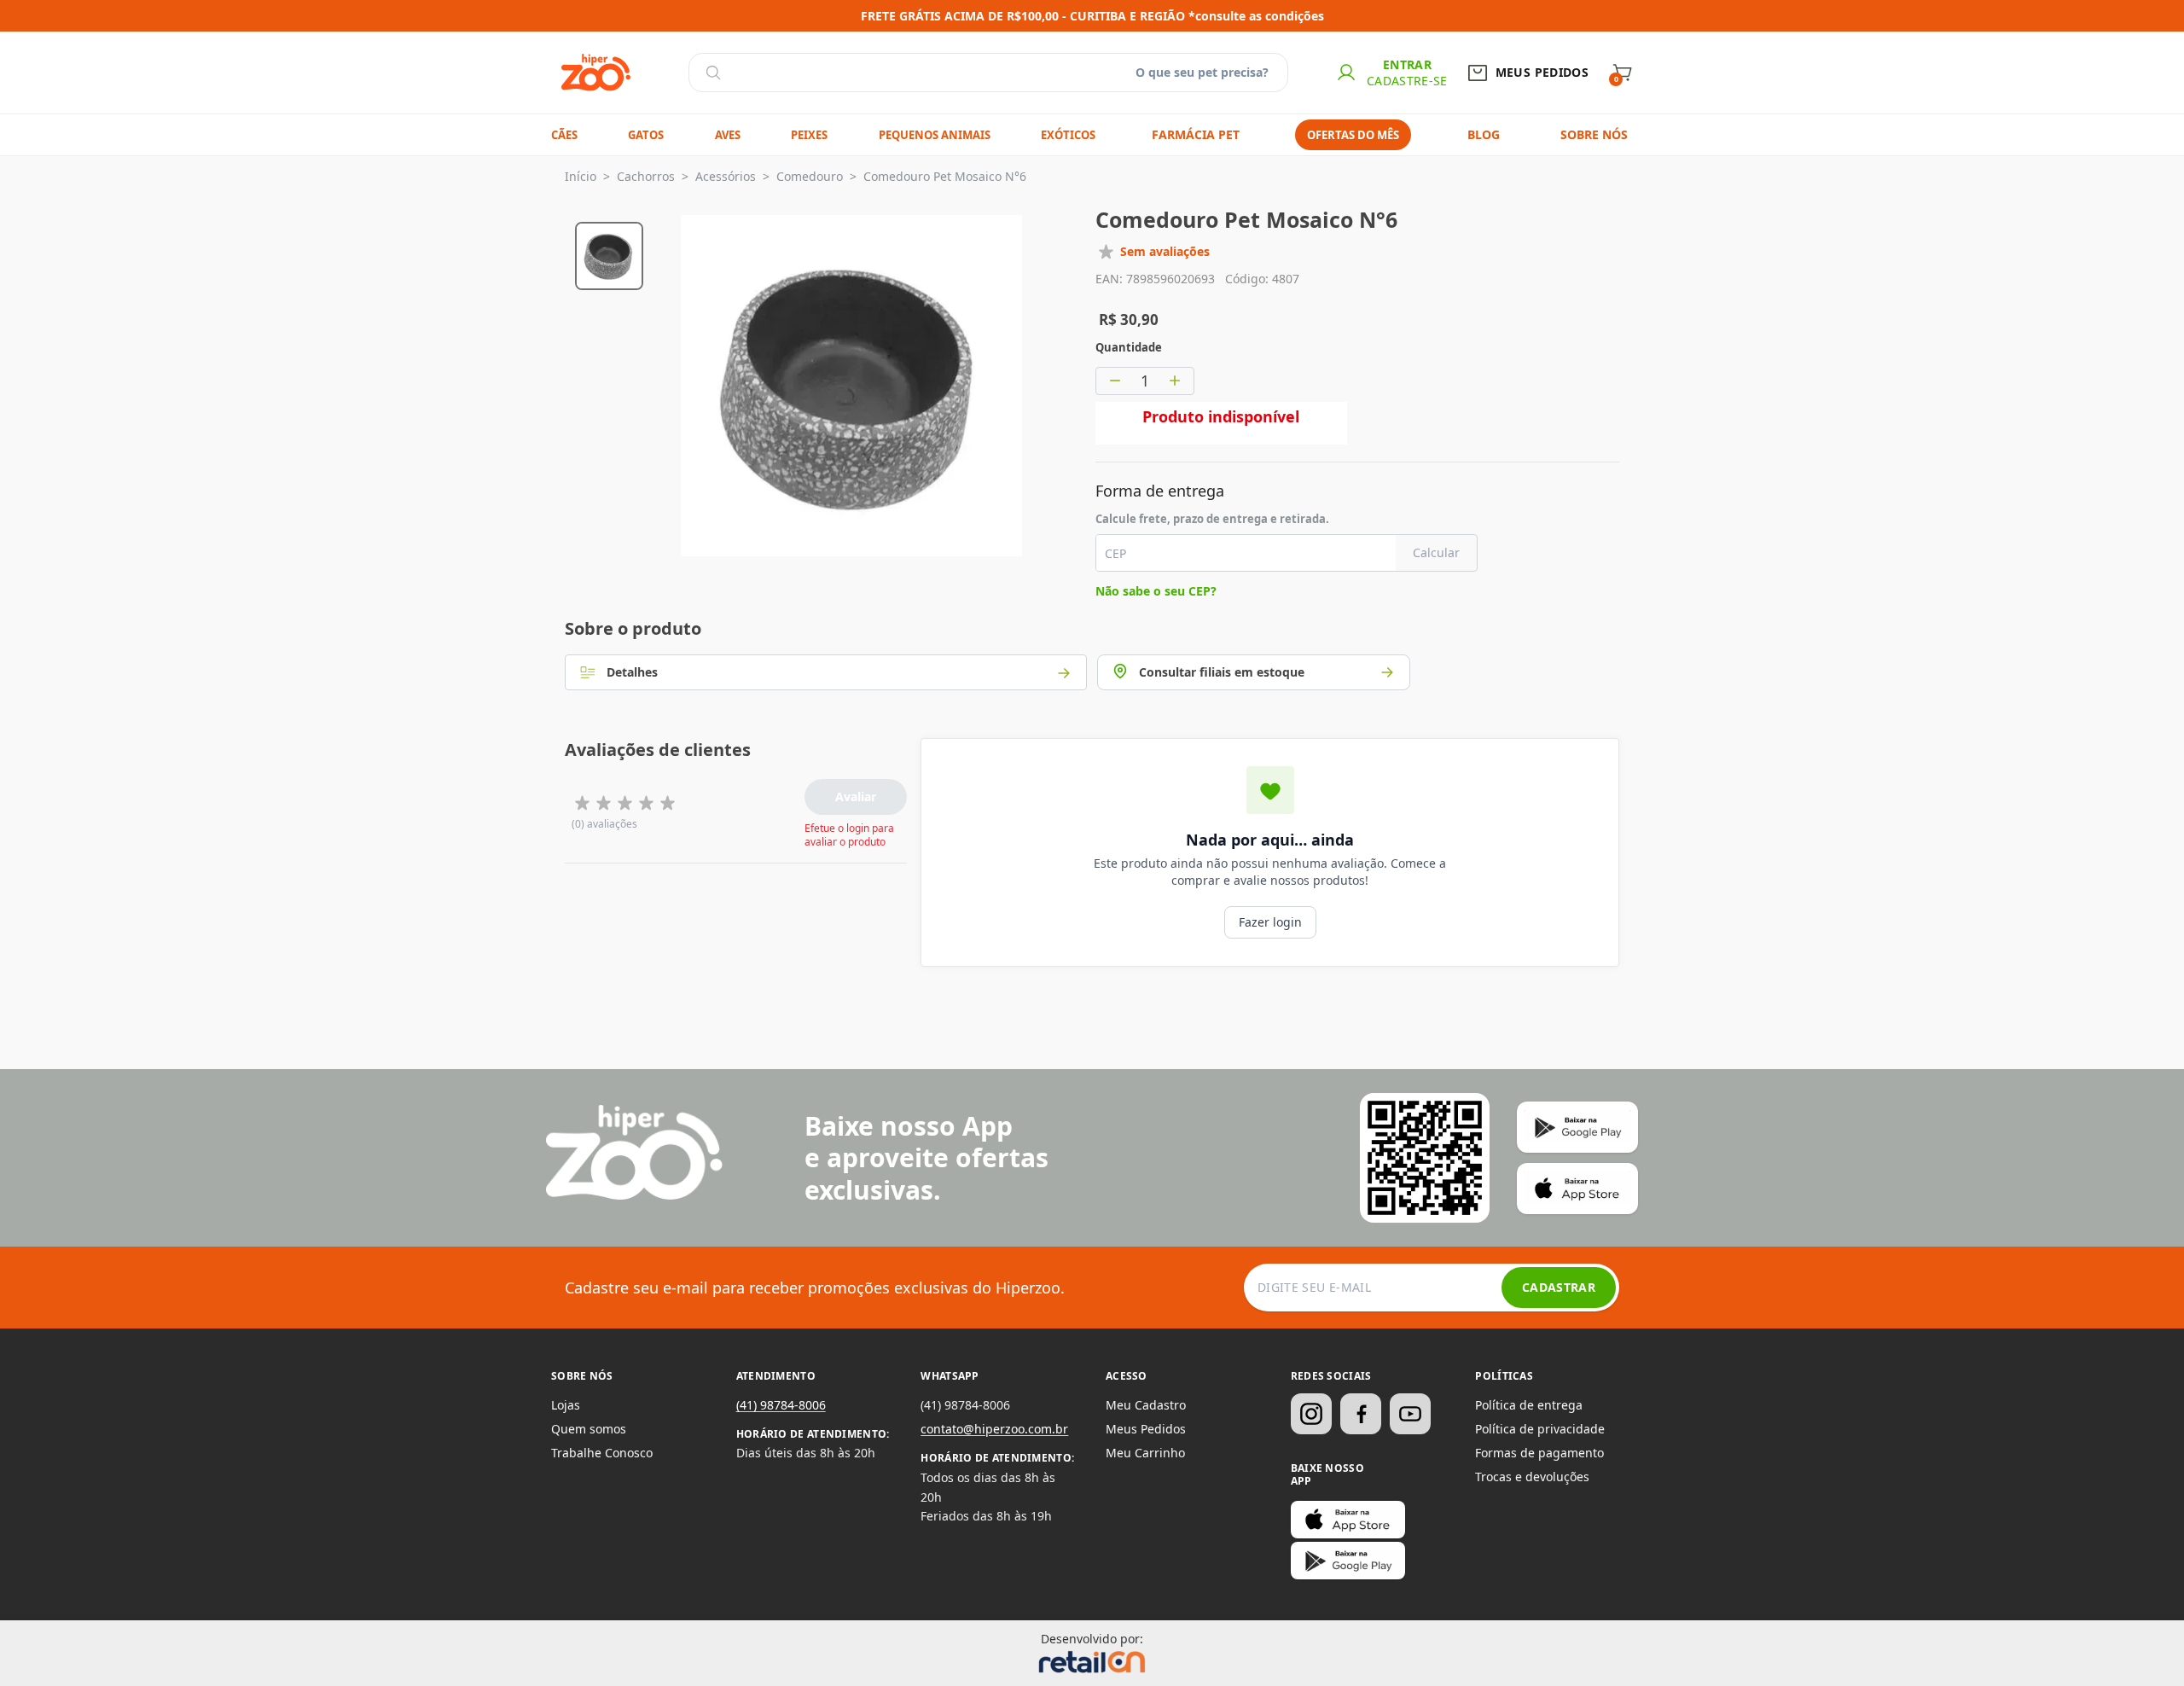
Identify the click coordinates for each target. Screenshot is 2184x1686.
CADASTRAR (1559, 1287)
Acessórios (726, 176)
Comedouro (810, 176)
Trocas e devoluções (1532, 1477)
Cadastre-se (1407, 81)
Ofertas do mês (1353, 135)
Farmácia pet (1196, 134)
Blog (1484, 134)
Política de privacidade (1540, 1429)
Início (581, 176)
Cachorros (646, 176)
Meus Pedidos (1146, 1429)
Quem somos (589, 1429)
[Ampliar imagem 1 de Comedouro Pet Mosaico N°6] (851, 386)
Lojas (566, 1405)
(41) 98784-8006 (781, 1405)
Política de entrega (1529, 1405)
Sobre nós (1594, 134)
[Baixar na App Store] (1348, 1520)
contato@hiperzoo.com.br (994, 1429)
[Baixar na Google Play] (1348, 1561)
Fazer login (1270, 922)
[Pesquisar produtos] (713, 73)
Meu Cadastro (1146, 1405)
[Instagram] (1311, 1414)
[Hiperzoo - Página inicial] (596, 73)
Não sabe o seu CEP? (1156, 591)
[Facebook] (1361, 1414)
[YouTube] (1410, 1414)
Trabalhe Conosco (602, 1453)
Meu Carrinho (1145, 1453)
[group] (609, 253)
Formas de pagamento (1539, 1453)
